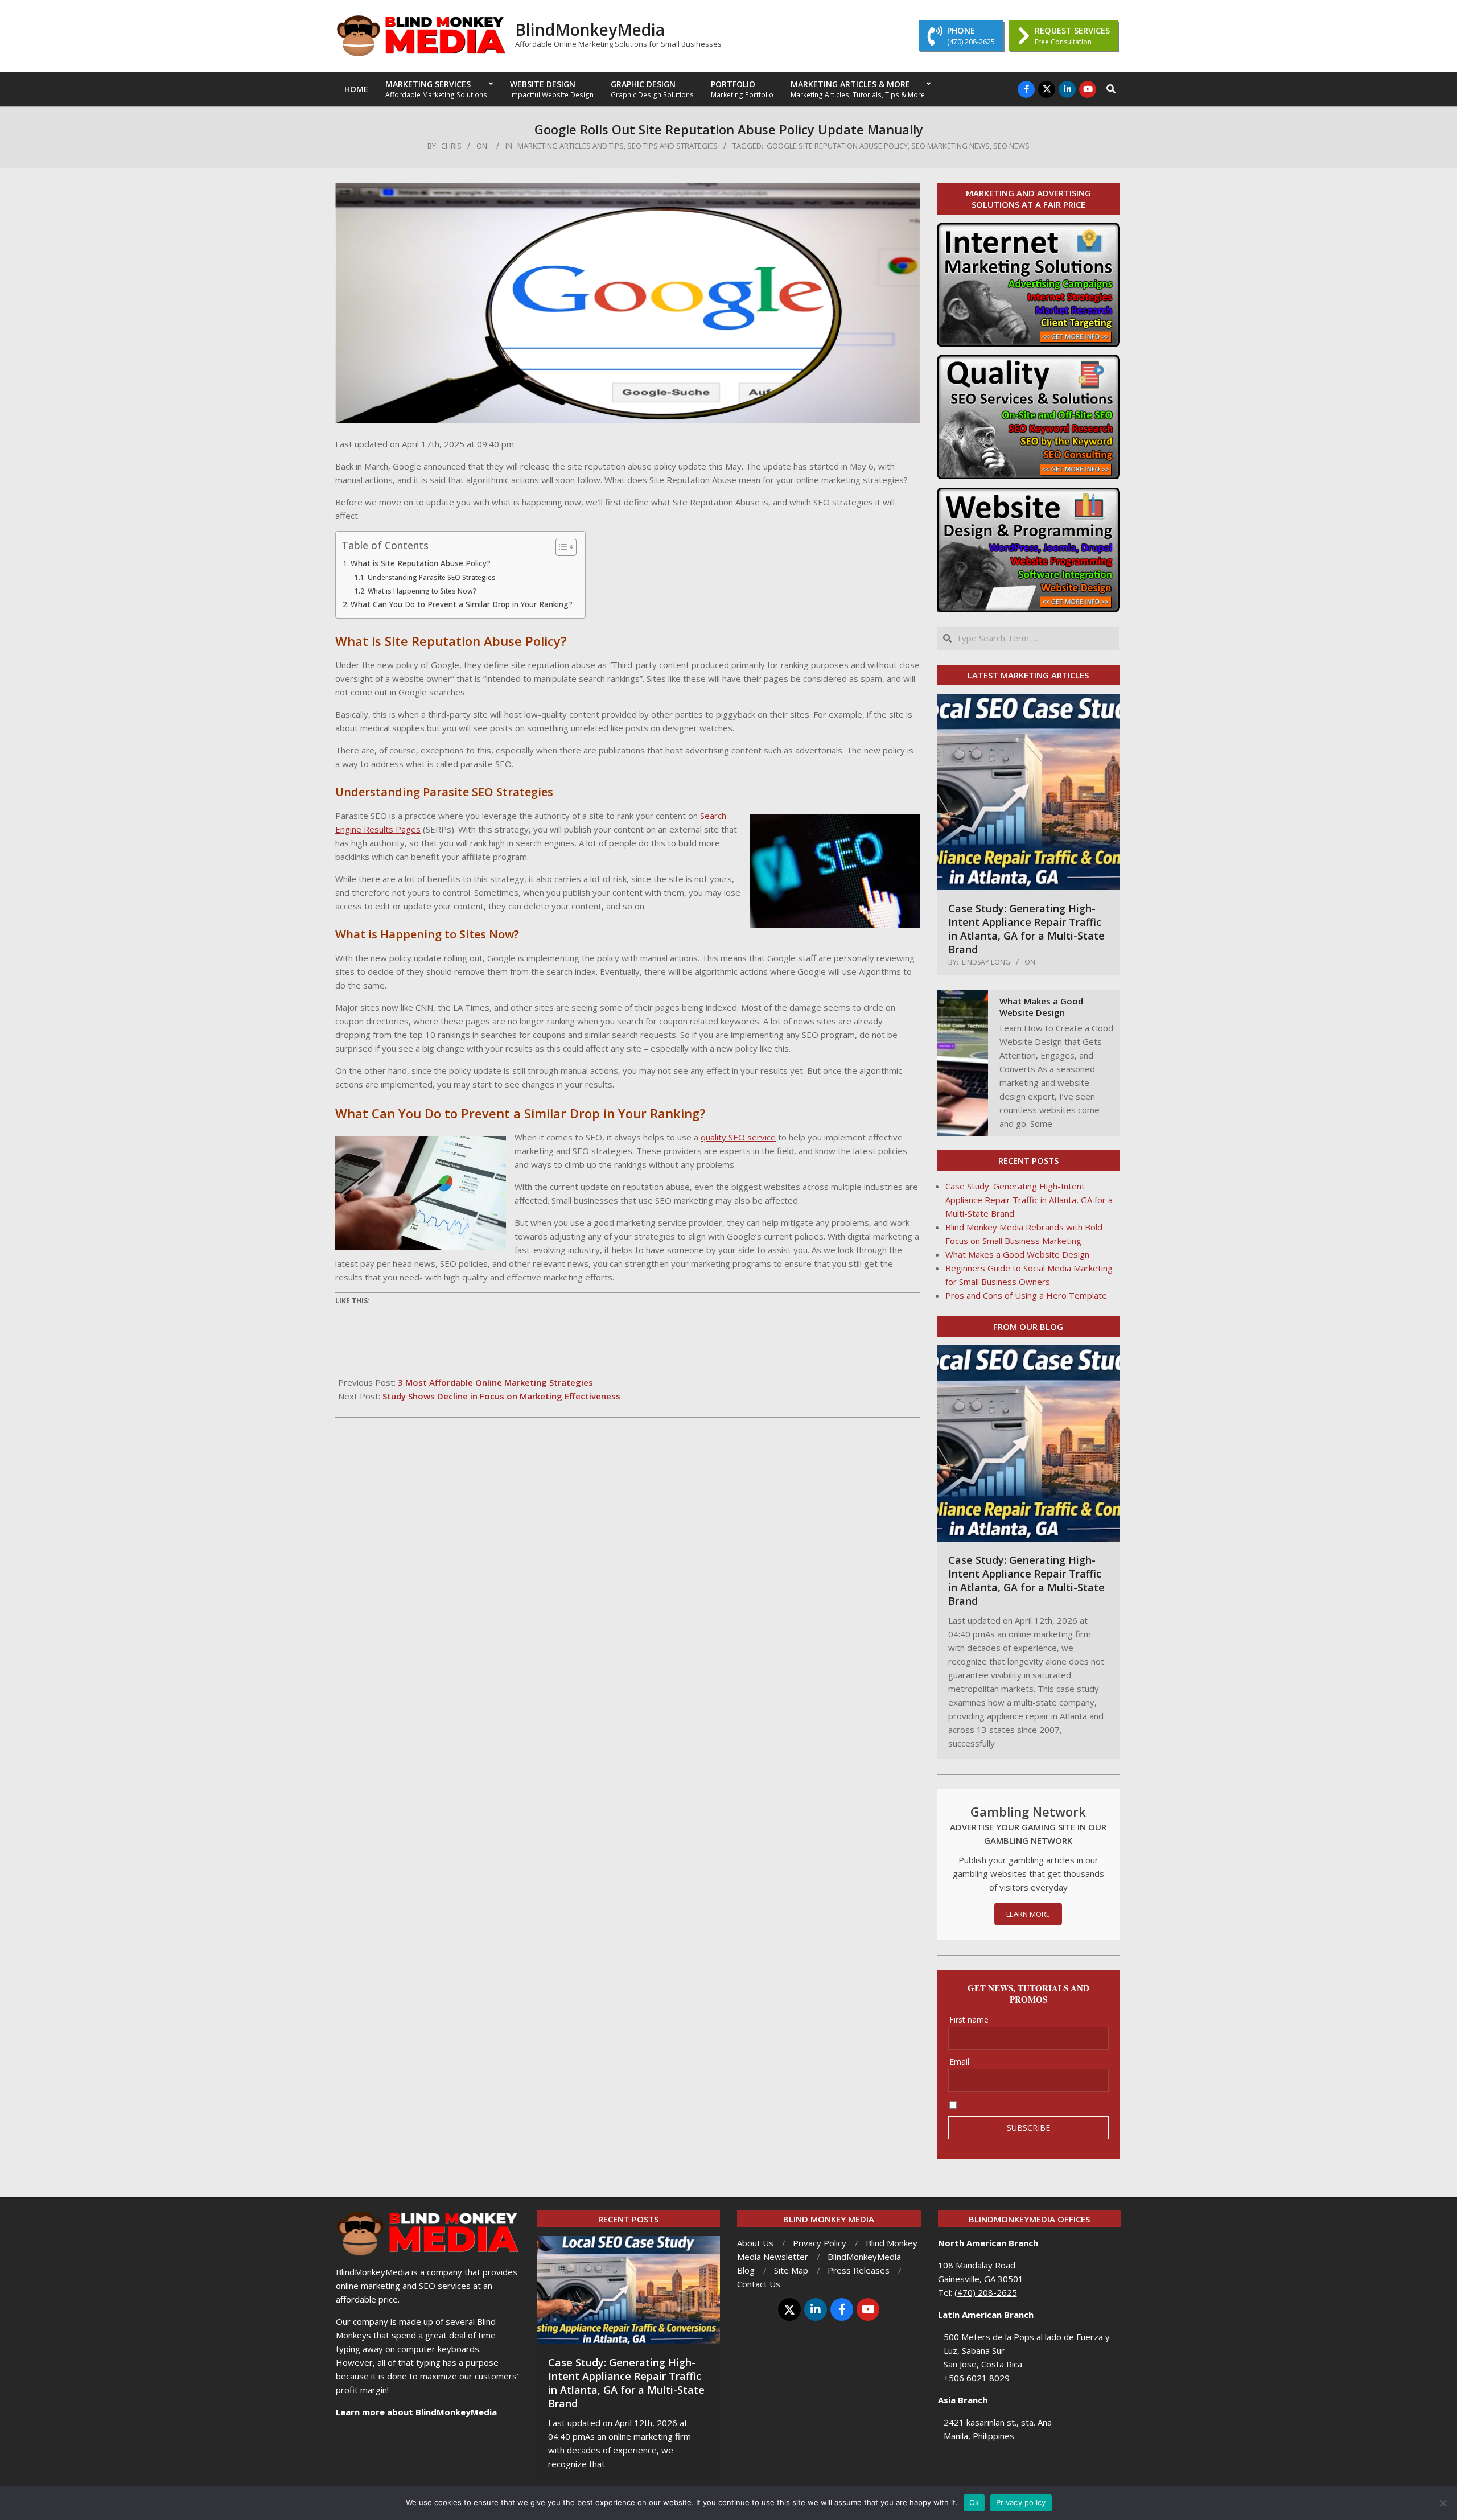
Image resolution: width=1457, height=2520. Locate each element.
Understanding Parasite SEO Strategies (432, 577)
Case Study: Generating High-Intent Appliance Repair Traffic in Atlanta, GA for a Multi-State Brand (1026, 929)
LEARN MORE (1028, 1914)
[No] (1443, 2503)
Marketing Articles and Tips (571, 146)
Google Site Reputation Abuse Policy (837, 146)
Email (959, 2062)
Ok (974, 2502)
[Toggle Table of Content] (560, 547)
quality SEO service (738, 1137)
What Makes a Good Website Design (1041, 1007)
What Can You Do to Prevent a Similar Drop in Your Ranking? (462, 604)
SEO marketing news (950, 146)
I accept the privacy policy (1010, 2104)
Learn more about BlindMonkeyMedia (416, 2412)
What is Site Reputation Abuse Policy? (421, 563)
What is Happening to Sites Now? (422, 591)
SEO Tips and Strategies (672, 146)
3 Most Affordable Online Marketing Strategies (495, 1382)
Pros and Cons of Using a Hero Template (1026, 1295)
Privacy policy (1021, 2502)
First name (969, 2019)
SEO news (1011, 146)
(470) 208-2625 (986, 2292)
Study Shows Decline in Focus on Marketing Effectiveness (501, 1396)
